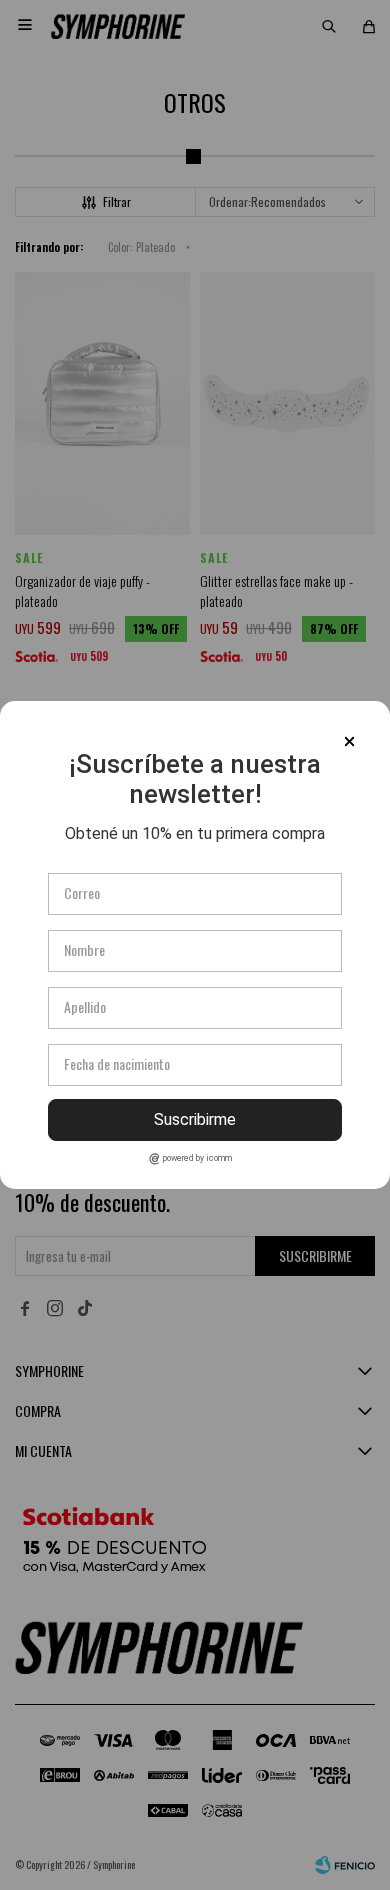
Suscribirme (195, 1119)
